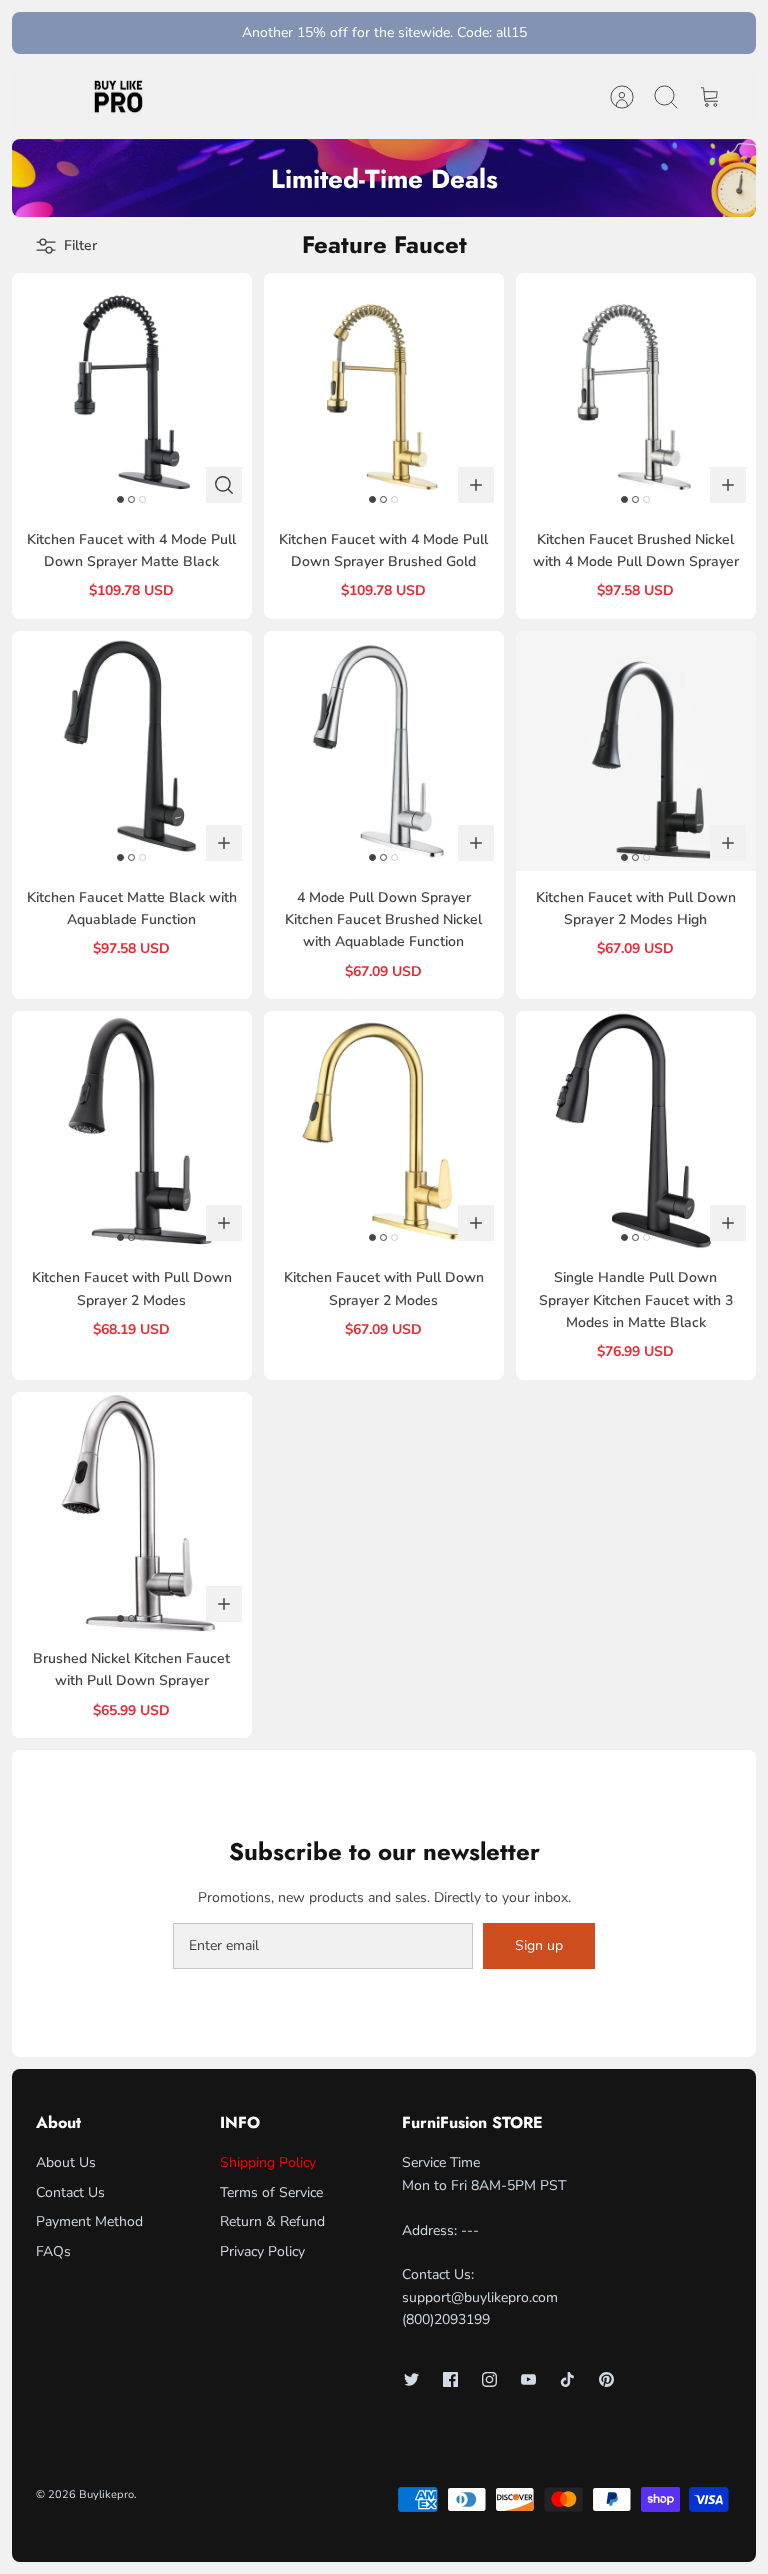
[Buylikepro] (118, 97)
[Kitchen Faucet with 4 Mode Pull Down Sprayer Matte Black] (132, 393)
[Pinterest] (606, 2379)
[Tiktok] (567, 2379)
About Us (66, 2162)
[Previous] (225, 33)
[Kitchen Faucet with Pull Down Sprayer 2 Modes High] (636, 751)
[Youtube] (528, 2379)
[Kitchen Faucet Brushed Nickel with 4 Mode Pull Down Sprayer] (636, 393)
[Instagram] (489, 2379)
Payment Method (89, 2221)
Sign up (539, 1945)
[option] (384, 178)
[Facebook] (450, 2379)
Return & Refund (272, 2221)
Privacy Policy (262, 2251)
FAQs (53, 2251)
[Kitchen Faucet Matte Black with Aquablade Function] (132, 751)
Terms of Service (271, 2192)
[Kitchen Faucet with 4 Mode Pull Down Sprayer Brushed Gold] (384, 393)
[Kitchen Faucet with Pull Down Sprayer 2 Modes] (132, 1131)
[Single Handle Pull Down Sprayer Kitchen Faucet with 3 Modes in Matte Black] (636, 1131)
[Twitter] (411, 2379)
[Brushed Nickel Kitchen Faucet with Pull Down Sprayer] (132, 1512)
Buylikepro (106, 2494)
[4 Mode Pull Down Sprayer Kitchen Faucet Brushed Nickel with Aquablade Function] (384, 751)
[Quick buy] (224, 485)
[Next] (543, 33)
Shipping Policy (268, 2162)
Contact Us (70, 2192)
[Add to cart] (476, 485)
